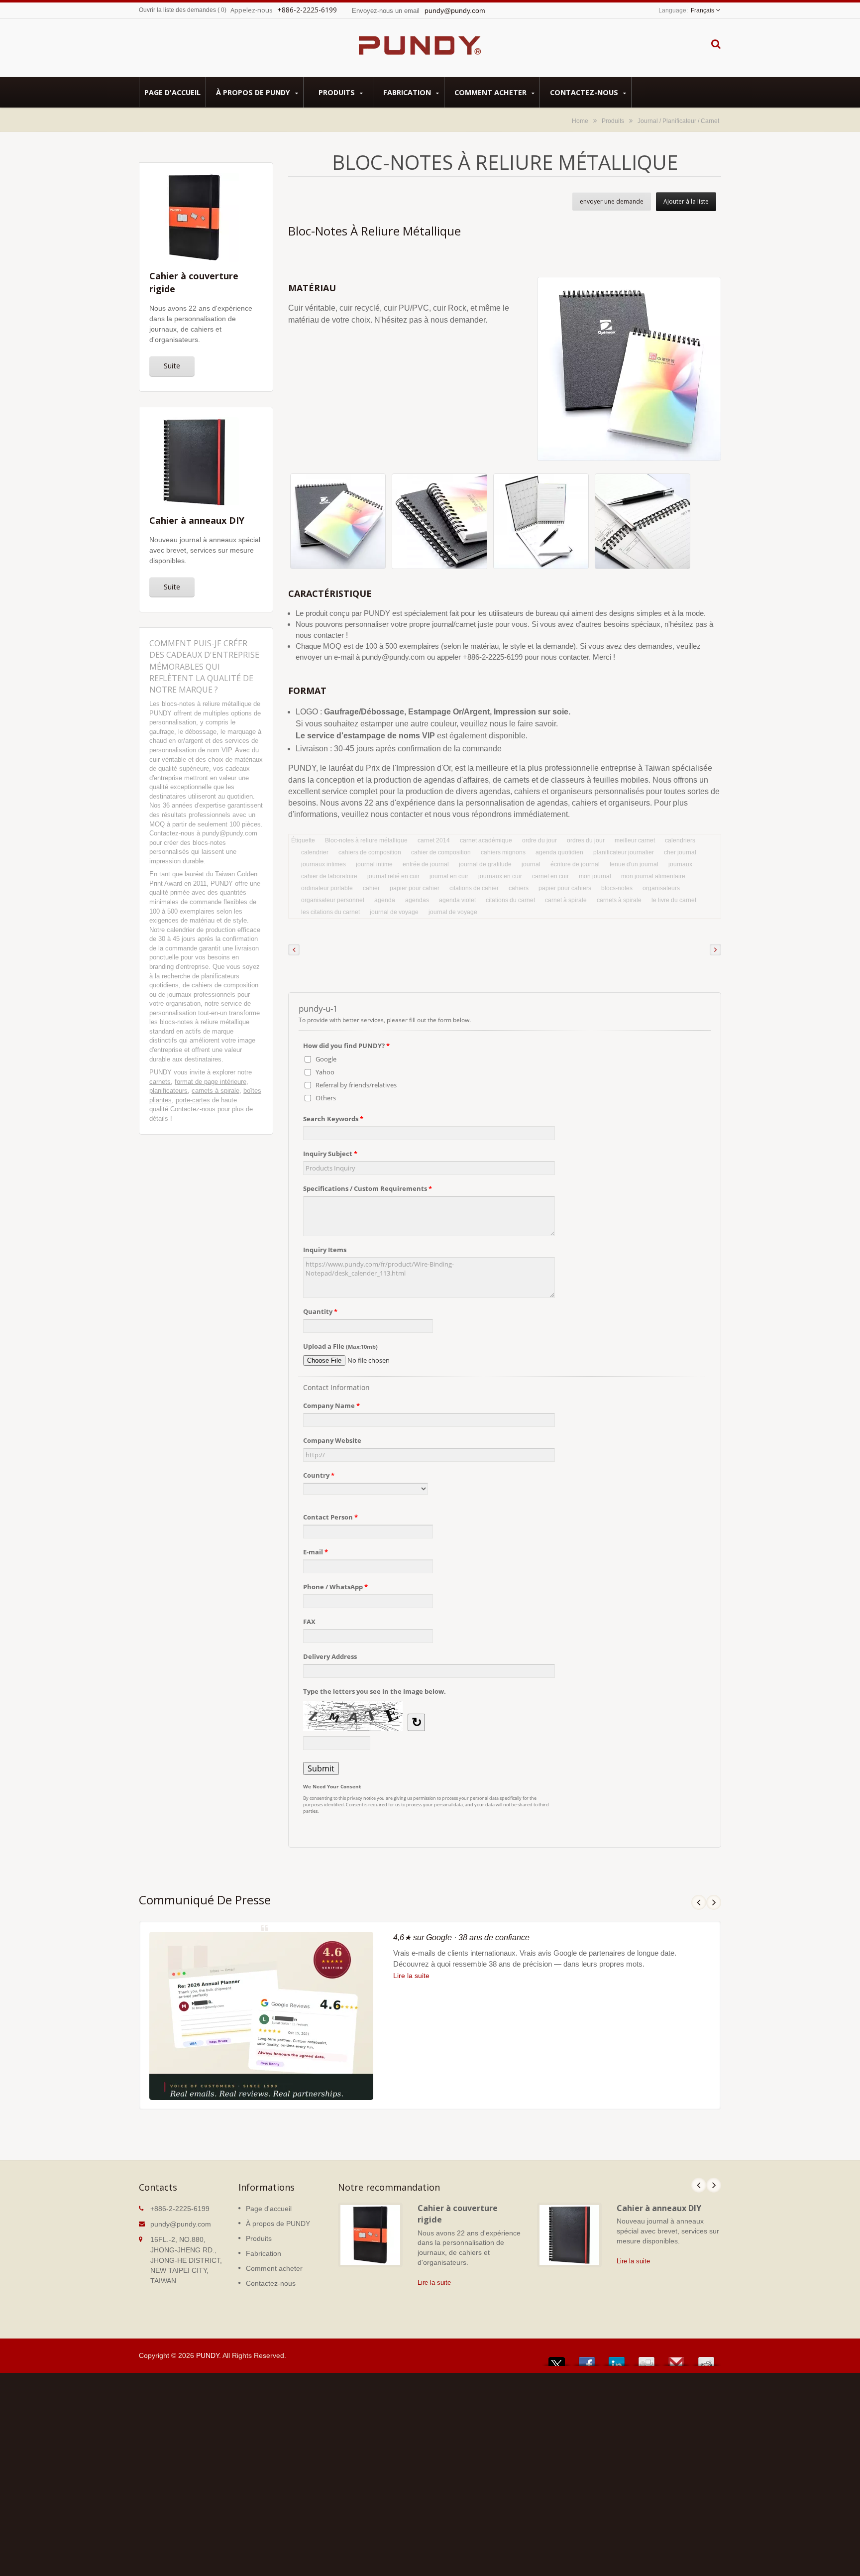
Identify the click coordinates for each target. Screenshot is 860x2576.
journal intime (374, 864)
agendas (417, 900)
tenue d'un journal (634, 864)
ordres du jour (586, 840)
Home (580, 121)
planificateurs (168, 1091)
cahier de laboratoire (329, 876)
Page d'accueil (172, 92)
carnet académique (486, 840)
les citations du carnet (330, 912)
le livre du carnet (674, 900)
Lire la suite (411, 1976)
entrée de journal (426, 864)
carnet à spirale (566, 900)
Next (714, 1902)
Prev (699, 1902)
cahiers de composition (370, 852)
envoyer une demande (612, 201)
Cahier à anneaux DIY (659, 2208)
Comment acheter (491, 92)
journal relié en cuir (393, 876)
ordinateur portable (327, 888)
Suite (172, 366)
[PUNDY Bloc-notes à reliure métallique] (338, 524)
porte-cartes (193, 1100)
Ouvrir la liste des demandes (177, 10)
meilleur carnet (635, 840)
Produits (338, 92)
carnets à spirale (215, 1091)
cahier (371, 888)
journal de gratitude (485, 864)
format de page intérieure (211, 1082)
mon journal (595, 876)
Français (702, 10)
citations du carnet (510, 900)
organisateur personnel (333, 900)
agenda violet (457, 900)
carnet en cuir (550, 876)
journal (531, 864)
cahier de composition (441, 852)
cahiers (519, 888)
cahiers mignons (503, 852)
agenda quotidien (559, 852)
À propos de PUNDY (254, 92)
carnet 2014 (434, 840)
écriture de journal (575, 864)
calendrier (315, 852)
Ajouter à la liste (686, 201)
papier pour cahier (415, 888)
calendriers (680, 840)
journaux (680, 864)
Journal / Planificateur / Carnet (678, 121)
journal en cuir (449, 876)
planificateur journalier (624, 852)
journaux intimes (323, 864)
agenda (385, 900)
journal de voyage (394, 912)
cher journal (680, 852)
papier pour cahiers (565, 888)
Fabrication (408, 92)
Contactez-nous (585, 92)
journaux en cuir (500, 876)
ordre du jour (539, 840)
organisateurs (661, 888)
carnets (160, 1082)
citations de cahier (474, 888)
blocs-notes (617, 888)
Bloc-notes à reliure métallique (366, 840)
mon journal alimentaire (653, 876)
